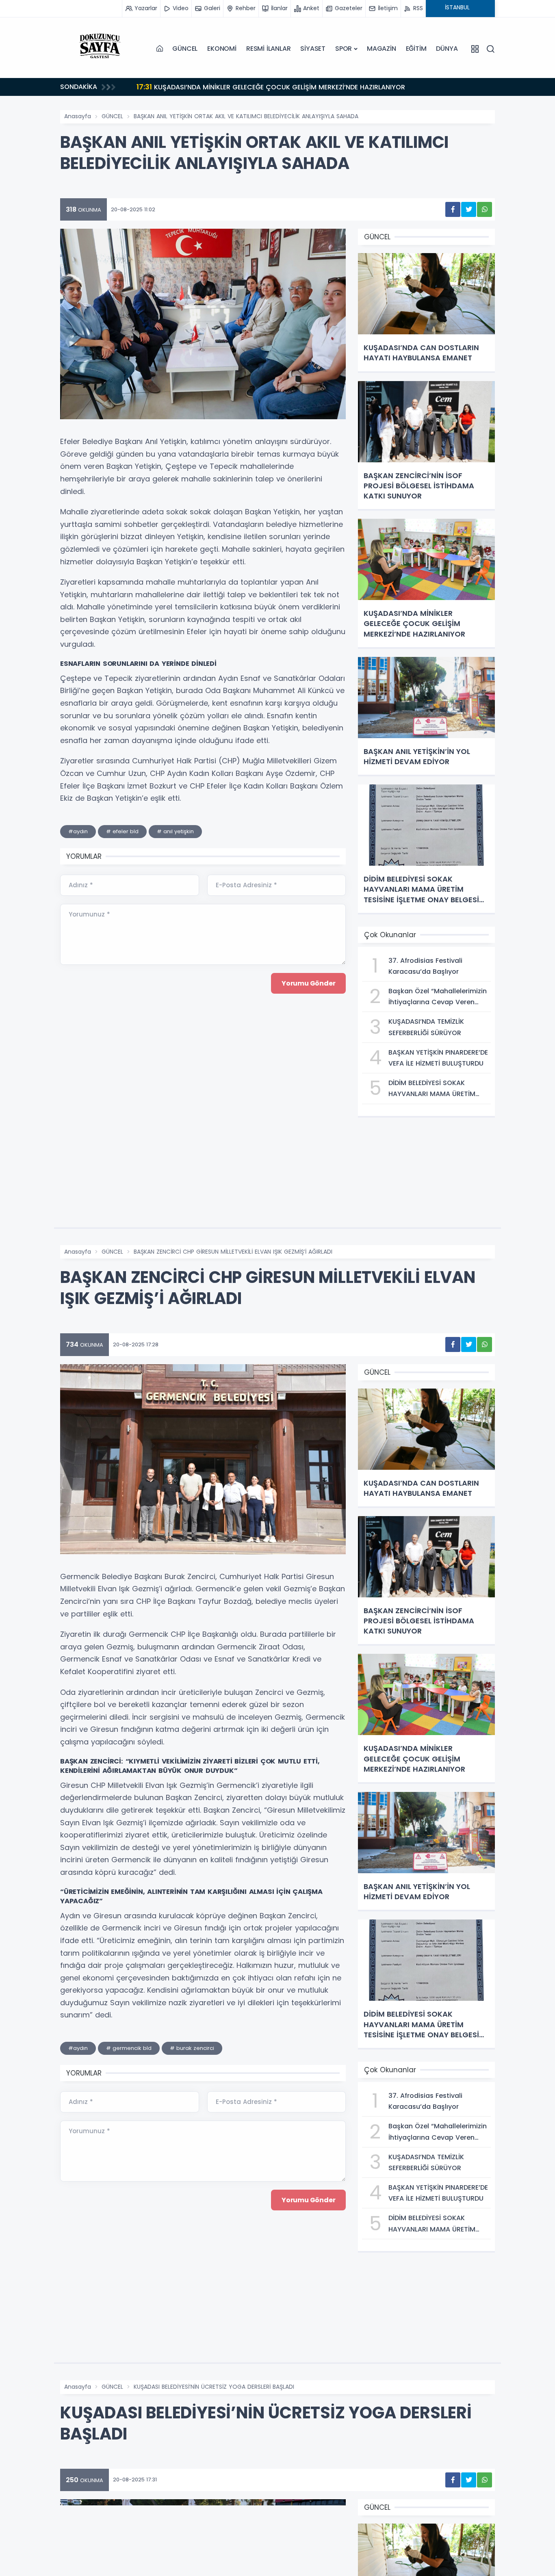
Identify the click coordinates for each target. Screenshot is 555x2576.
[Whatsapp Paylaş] (485, 209)
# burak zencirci (192, 2048)
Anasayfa (78, 116)
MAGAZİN (382, 49)
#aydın (78, 831)
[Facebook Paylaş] (453, 209)
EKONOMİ (222, 49)
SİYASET (313, 49)
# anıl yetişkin (175, 831)
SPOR (344, 49)
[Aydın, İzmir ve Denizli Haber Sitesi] (101, 49)
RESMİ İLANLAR (268, 49)
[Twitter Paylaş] (469, 209)
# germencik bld (129, 2048)
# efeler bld (122, 831)
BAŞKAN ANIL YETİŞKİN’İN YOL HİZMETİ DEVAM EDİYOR (237, 87)
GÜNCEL (185, 49)
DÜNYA (447, 49)
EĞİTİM (416, 49)
